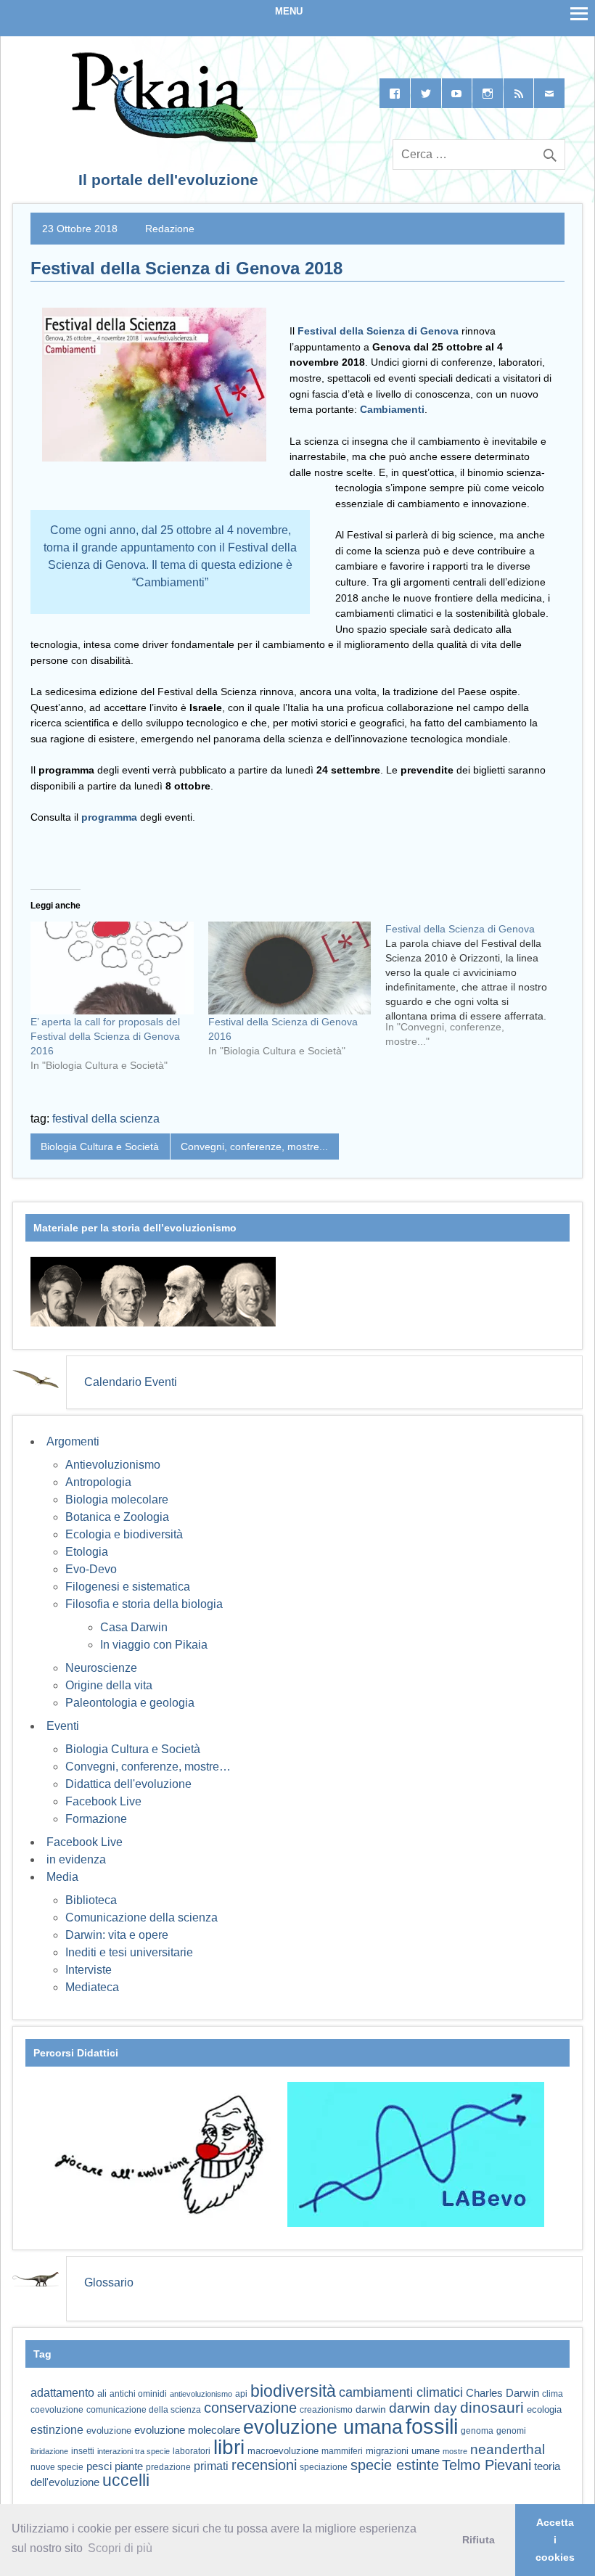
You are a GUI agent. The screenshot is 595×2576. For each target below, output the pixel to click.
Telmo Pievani (487, 2465)
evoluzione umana (323, 2427)
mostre (455, 2451)
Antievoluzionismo (113, 1465)
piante (129, 2466)
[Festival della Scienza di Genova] (474, 990)
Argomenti (73, 1441)
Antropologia (98, 1482)
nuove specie (57, 2467)
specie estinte (395, 2465)
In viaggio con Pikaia (154, 1645)
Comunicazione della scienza (141, 1917)
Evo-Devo (91, 1569)
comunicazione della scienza (144, 2410)
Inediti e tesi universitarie (129, 1952)
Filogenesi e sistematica (128, 1587)
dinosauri (492, 2407)
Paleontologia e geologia (130, 1703)
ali (102, 2394)
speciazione (324, 2467)
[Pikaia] (162, 138)
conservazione (250, 2408)
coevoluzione (57, 2410)
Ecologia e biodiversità (124, 1534)
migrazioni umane (403, 2451)
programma (109, 817)
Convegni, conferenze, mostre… (148, 1767)
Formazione (96, 1819)
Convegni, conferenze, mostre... (254, 1147)
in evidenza (76, 1859)
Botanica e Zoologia (117, 1517)
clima (553, 2394)
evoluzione (109, 2431)
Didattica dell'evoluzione (128, 1784)
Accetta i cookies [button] (555, 2540)
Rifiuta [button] (479, 2540)
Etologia (87, 1552)
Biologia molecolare (117, 1500)
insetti (83, 2451)
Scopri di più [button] (120, 2548)
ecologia (544, 2410)
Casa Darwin (134, 1627)
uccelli (126, 2481)
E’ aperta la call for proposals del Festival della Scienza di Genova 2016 (105, 1036)
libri (229, 2447)
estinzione (57, 2429)
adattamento (62, 2393)
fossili (432, 2426)
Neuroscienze (101, 1668)
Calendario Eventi (131, 1382)
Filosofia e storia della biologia (144, 1604)
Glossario (109, 2282)
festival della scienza (106, 1119)
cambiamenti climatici (401, 2392)
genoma (477, 2431)
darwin (371, 2409)
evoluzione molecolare (187, 2430)
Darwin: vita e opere (117, 1935)
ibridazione (49, 2451)
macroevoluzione (283, 2451)
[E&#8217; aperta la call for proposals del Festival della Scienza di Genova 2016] (112, 968)
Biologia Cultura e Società (100, 1147)
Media (62, 1877)
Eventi (63, 1726)
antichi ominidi (138, 2394)
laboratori (192, 2451)
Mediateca (92, 1987)
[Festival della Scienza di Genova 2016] (290, 968)
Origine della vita (109, 1685)
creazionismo (326, 2409)
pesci (99, 2466)
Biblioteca (91, 1900)
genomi (511, 2431)
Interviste (89, 1970)
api (241, 2394)
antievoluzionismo (201, 2394)
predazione (168, 2467)
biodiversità (293, 2391)
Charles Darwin (502, 2393)
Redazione (170, 229)
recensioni (264, 2465)
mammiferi (342, 2451)
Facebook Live (103, 1801)
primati (211, 2466)
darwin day (423, 2408)
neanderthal (508, 2449)
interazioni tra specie (134, 2451)
